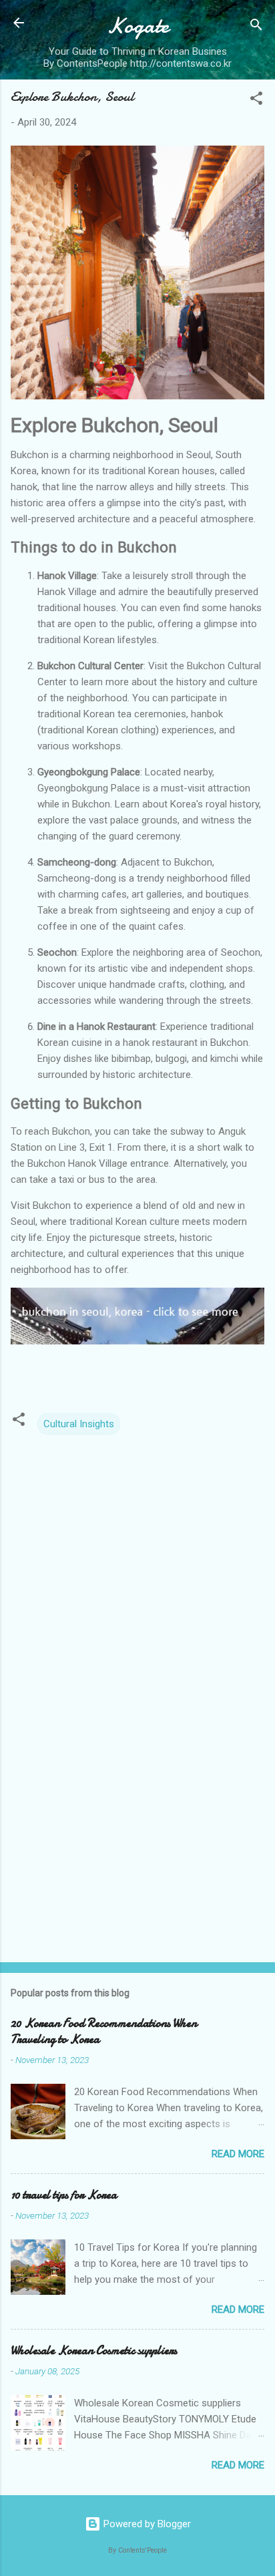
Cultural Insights (79, 1424)
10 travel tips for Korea (64, 2195)
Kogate (138, 26)
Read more (238, 2154)
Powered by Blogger (146, 2524)
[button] (256, 101)
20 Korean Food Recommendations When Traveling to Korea (104, 2031)
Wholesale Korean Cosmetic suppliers (94, 2351)
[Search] (256, 27)
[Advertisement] (137, 1847)
